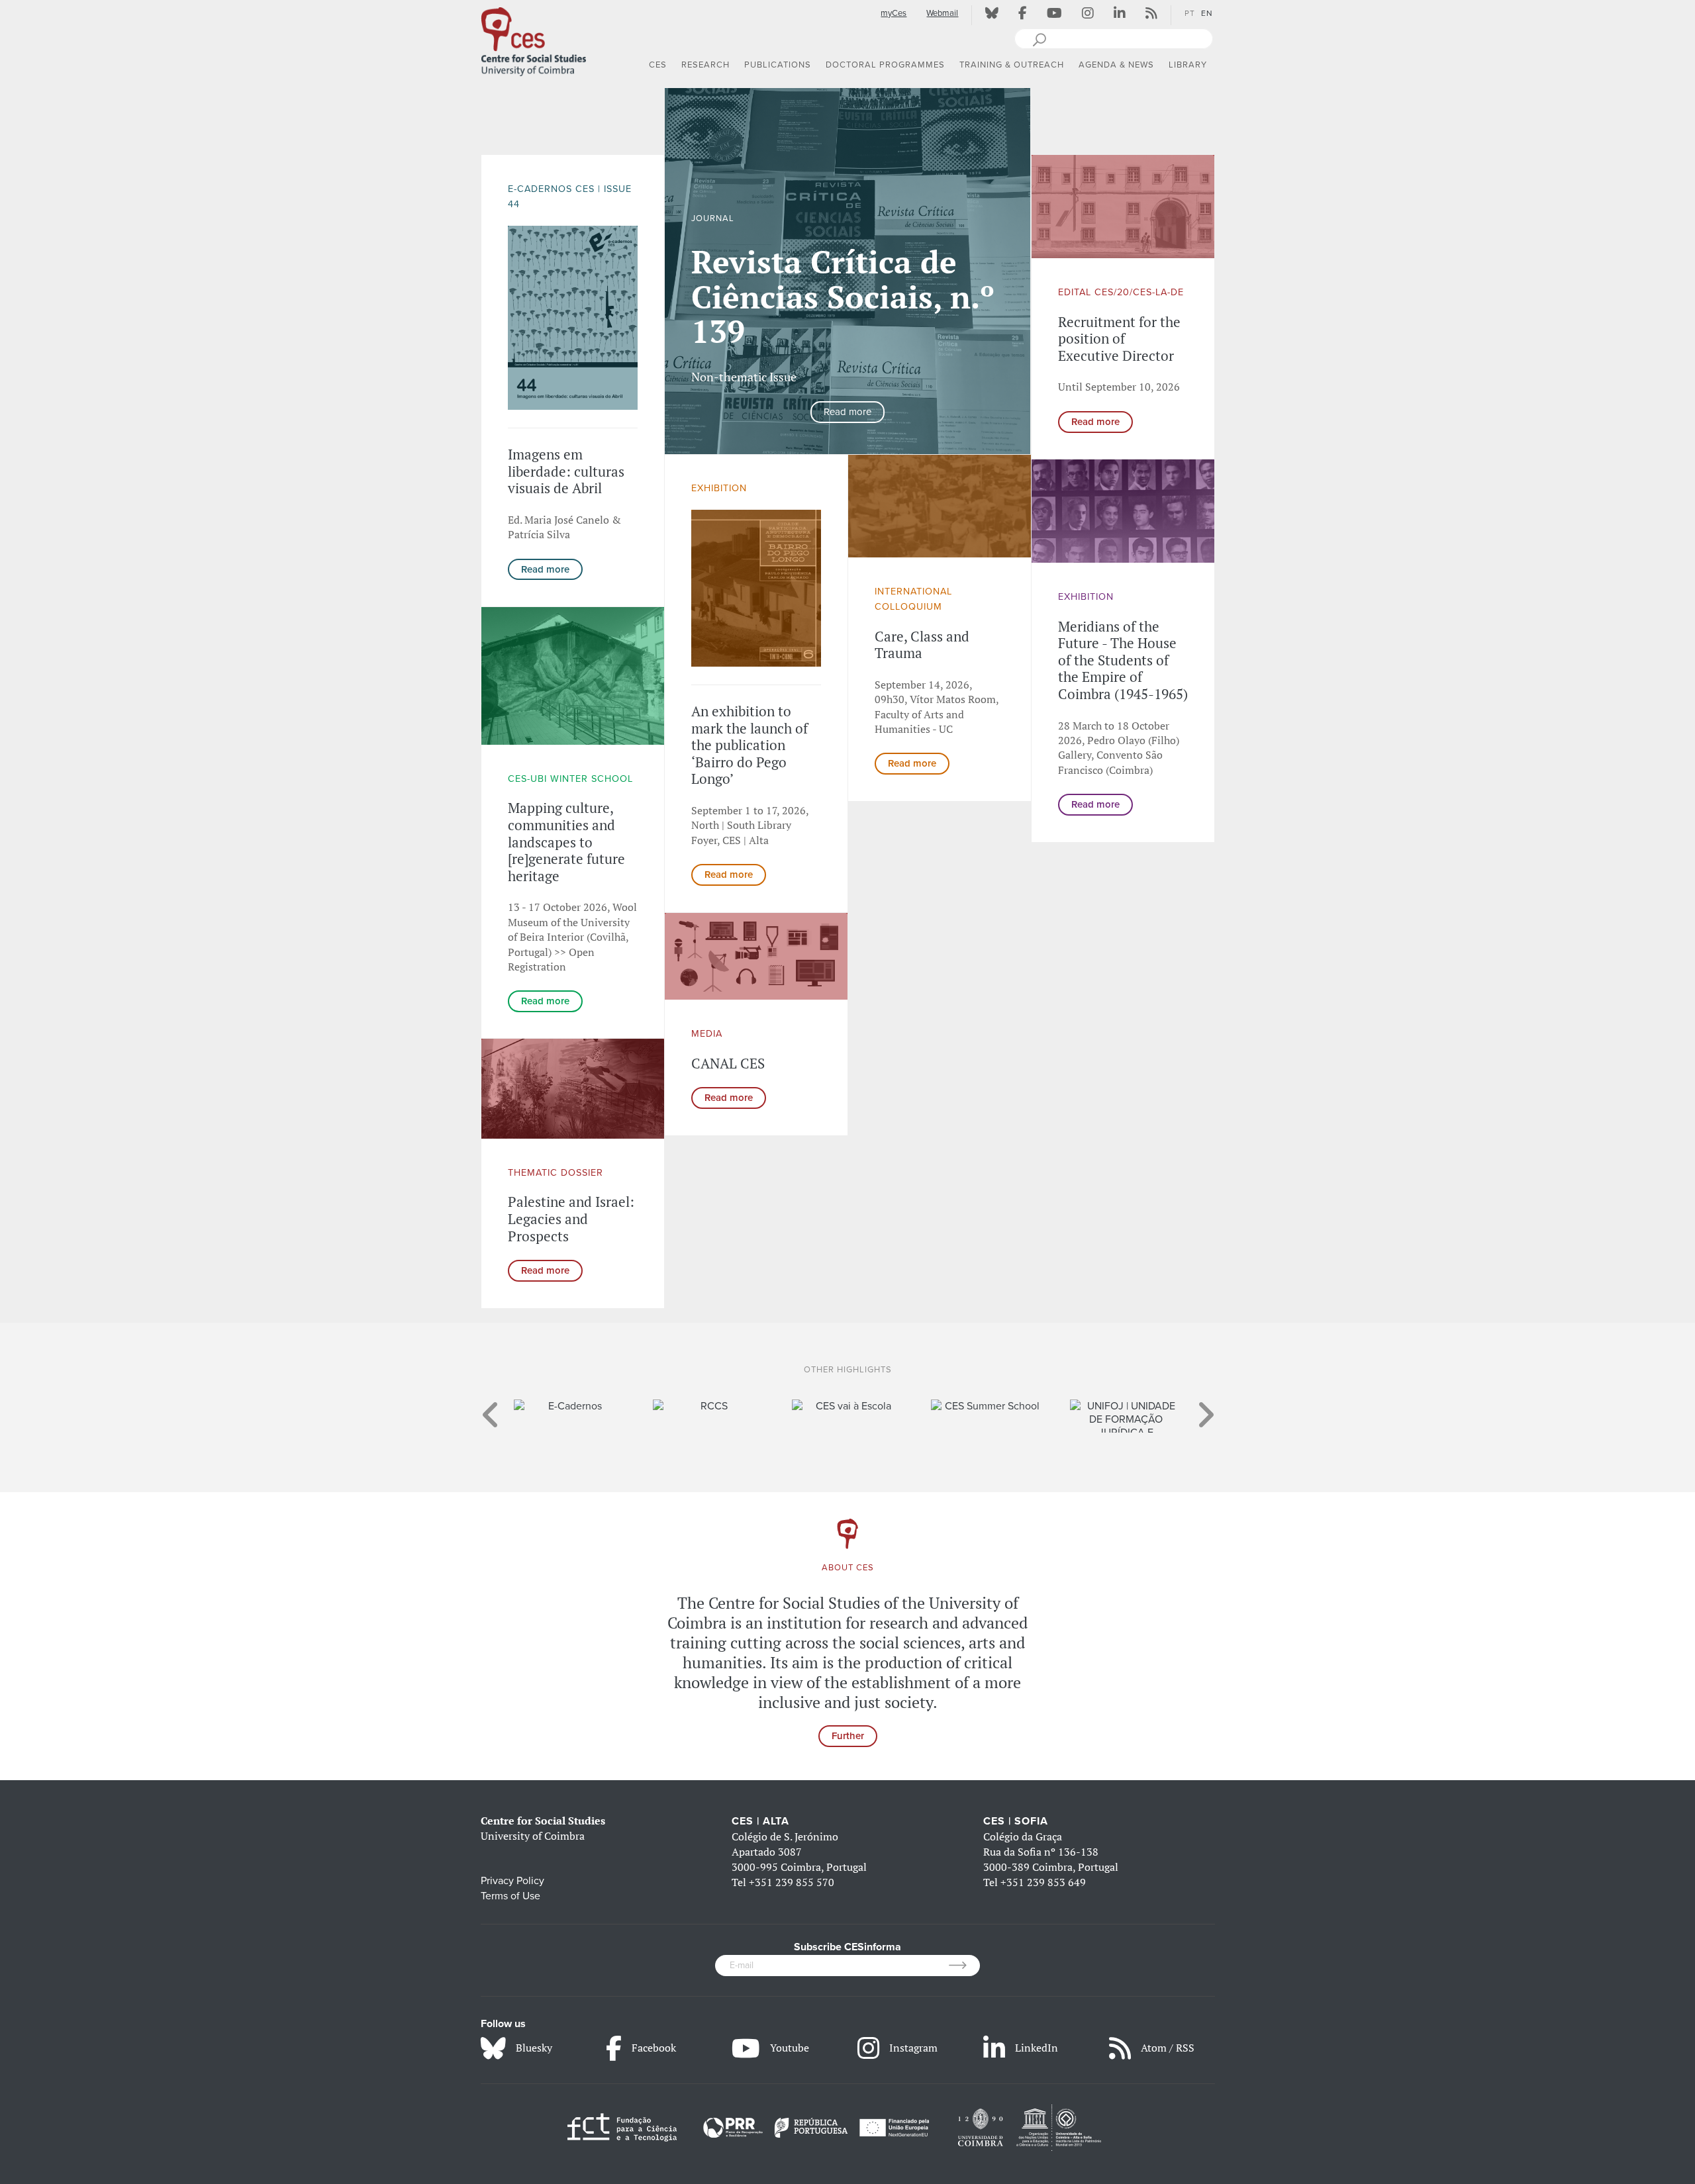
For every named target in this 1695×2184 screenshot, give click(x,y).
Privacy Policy (512, 1881)
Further (848, 1736)
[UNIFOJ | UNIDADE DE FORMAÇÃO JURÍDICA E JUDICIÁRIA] (987, 1416)
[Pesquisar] (1039, 38)
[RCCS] (570, 1406)
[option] (848, 271)
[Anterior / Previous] (491, 1408)
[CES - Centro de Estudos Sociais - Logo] (534, 39)
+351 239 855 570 (792, 1882)
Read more (545, 569)
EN (1207, 13)
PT (1190, 13)
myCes (894, 13)
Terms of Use (510, 1896)
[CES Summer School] (848, 1406)
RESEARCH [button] (705, 65)
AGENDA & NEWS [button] (1116, 65)
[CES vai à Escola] (709, 1406)
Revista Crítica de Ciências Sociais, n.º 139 (843, 297)
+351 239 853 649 (1043, 1882)
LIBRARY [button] (1188, 65)
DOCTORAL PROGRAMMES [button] (885, 65)
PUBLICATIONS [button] (778, 65)
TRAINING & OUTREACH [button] (1012, 65)
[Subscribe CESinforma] (964, 1966)
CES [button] (658, 65)
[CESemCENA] (1126, 1406)
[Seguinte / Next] (1205, 1408)
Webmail (942, 13)
